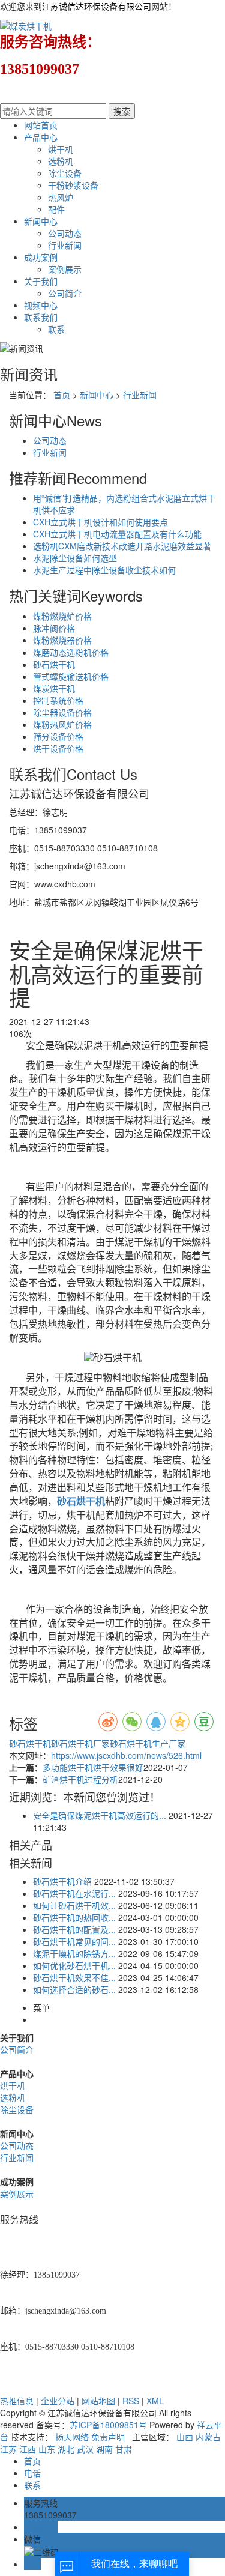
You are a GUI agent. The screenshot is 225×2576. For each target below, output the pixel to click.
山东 (47, 2449)
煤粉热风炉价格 (62, 724)
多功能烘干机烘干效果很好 (93, 1767)
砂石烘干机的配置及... (74, 1929)
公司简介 (65, 293)
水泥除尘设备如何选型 (75, 558)
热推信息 (17, 2401)
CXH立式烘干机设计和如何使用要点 (100, 522)
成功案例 (41, 257)
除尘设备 (65, 173)
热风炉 (61, 197)
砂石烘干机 (54, 664)
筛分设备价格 (58, 736)
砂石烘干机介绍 (62, 1881)
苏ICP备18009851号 (108, 2425)
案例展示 (65, 269)
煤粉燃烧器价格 (62, 640)
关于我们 (41, 281)
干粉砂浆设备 (73, 185)
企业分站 (58, 2401)
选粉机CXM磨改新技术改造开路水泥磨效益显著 (122, 546)
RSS (131, 2401)
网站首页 (41, 125)
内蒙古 (208, 2437)
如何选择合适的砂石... (74, 1989)
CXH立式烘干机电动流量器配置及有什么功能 (117, 534)
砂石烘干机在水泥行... (74, 1893)
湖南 (104, 2449)
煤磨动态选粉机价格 (71, 652)
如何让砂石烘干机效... (74, 1905)
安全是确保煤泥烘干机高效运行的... (100, 1815)
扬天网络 (72, 2437)
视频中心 (41, 305)
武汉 (85, 2449)
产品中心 (41, 137)
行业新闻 (65, 245)
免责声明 (108, 2437)
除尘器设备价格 (62, 712)
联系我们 (41, 317)
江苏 (8, 2449)
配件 (56, 209)
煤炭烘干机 (54, 688)
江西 (28, 2449)
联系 (56, 329)
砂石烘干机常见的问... (74, 1941)
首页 (62, 395)
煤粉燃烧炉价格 (62, 616)
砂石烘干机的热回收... (74, 1917)
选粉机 (61, 161)
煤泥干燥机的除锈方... (74, 1953)
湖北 (66, 2449)
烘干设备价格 (58, 748)
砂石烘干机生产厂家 (148, 1743)
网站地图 (98, 2401)
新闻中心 (41, 221)
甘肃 (124, 2449)
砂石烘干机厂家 (80, 1743)
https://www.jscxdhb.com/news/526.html (126, 1755)
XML (155, 2401)
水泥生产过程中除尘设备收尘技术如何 (104, 570)
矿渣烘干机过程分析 (80, 1779)
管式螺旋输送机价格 (71, 676)
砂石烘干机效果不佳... (74, 1977)
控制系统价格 (58, 700)
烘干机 (61, 149)
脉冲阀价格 (54, 628)
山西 (185, 2437)
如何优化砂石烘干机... (74, 1965)
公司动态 (65, 233)
